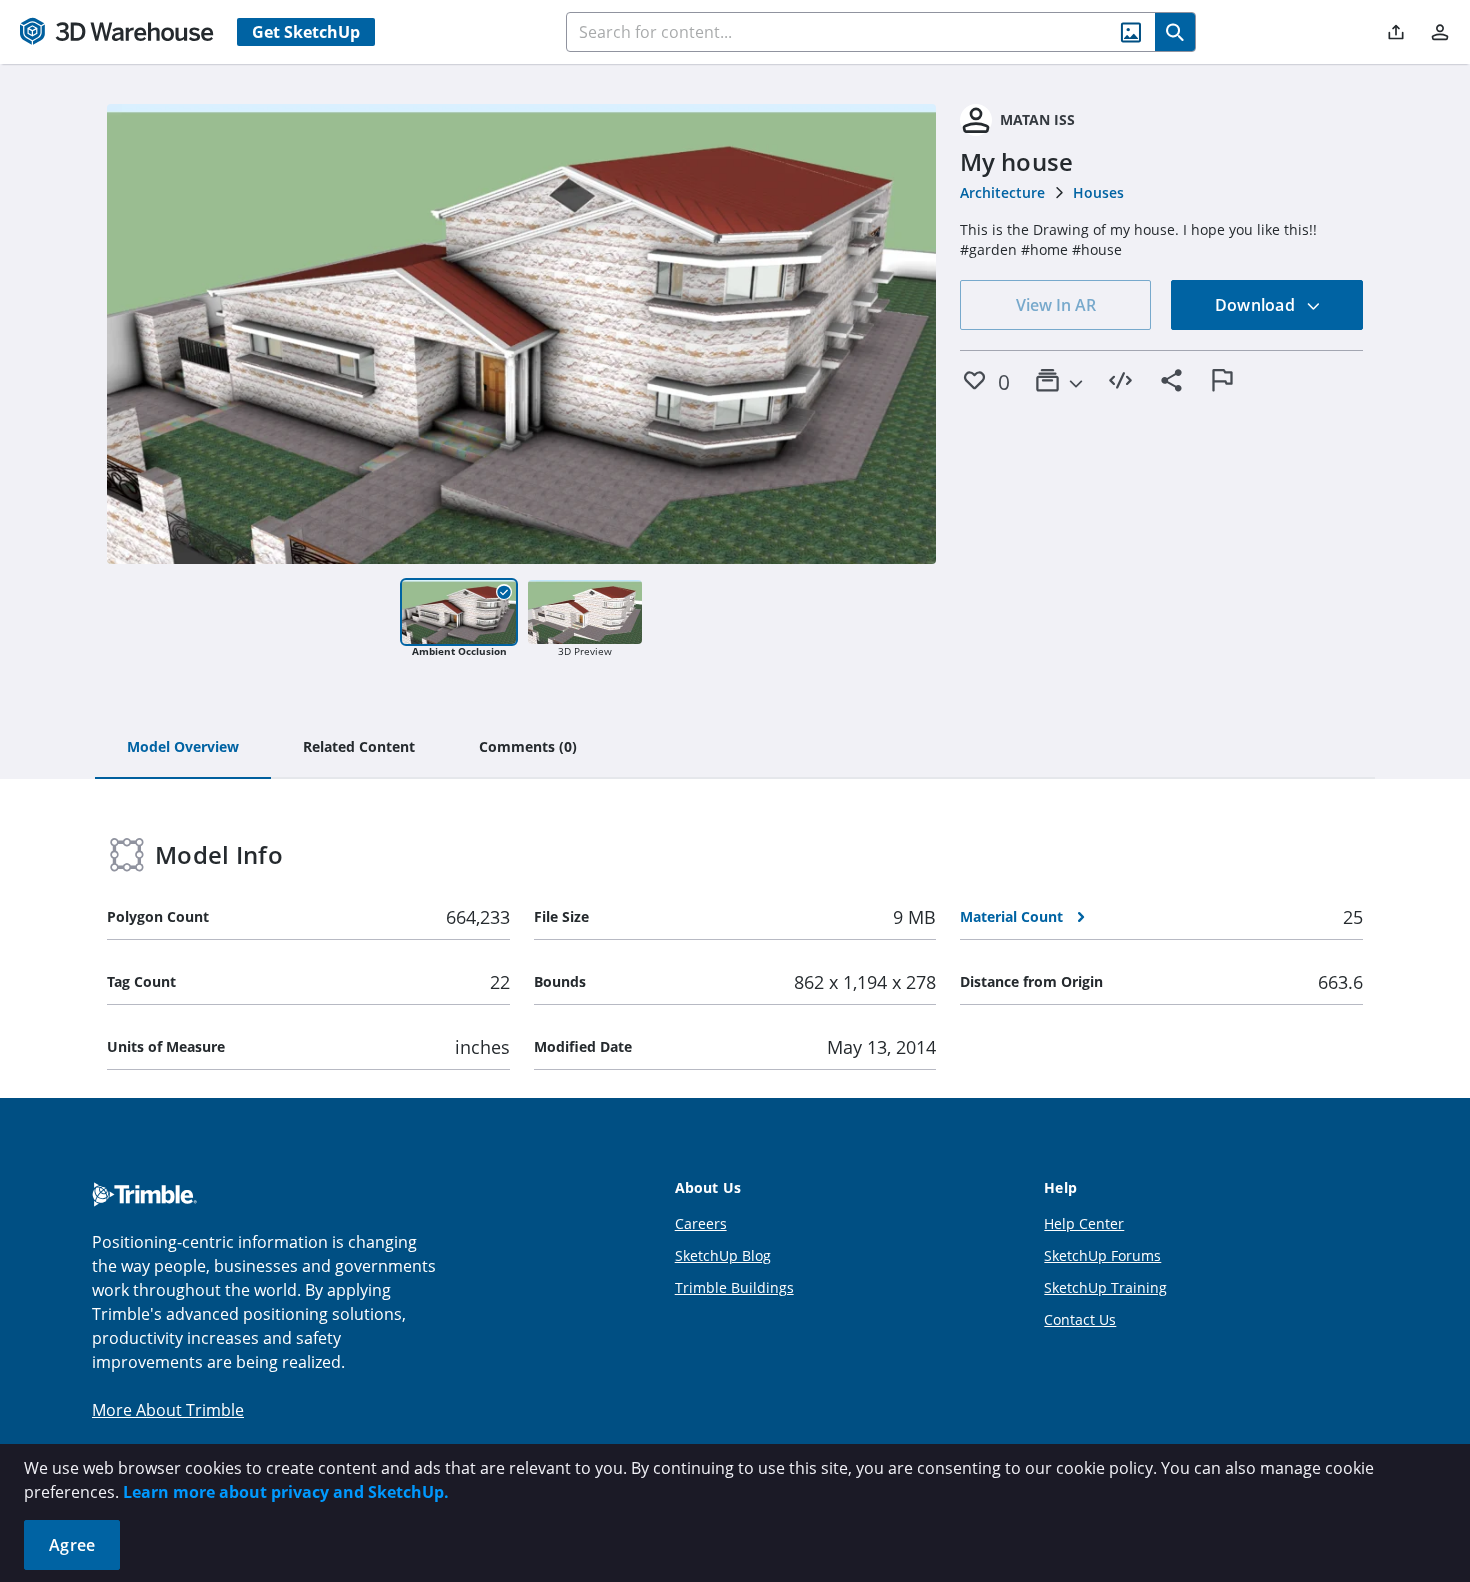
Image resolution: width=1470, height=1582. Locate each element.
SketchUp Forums (1102, 1255)
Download (1257, 305)
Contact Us (1080, 1319)
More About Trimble (168, 1410)
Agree (72, 1545)
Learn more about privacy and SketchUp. (286, 1492)
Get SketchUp (306, 32)
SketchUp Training (1105, 1287)
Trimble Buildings (734, 1287)
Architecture (1002, 192)
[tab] (183, 748)
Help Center (1084, 1223)
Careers (701, 1223)
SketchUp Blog (723, 1255)
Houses (1098, 192)
